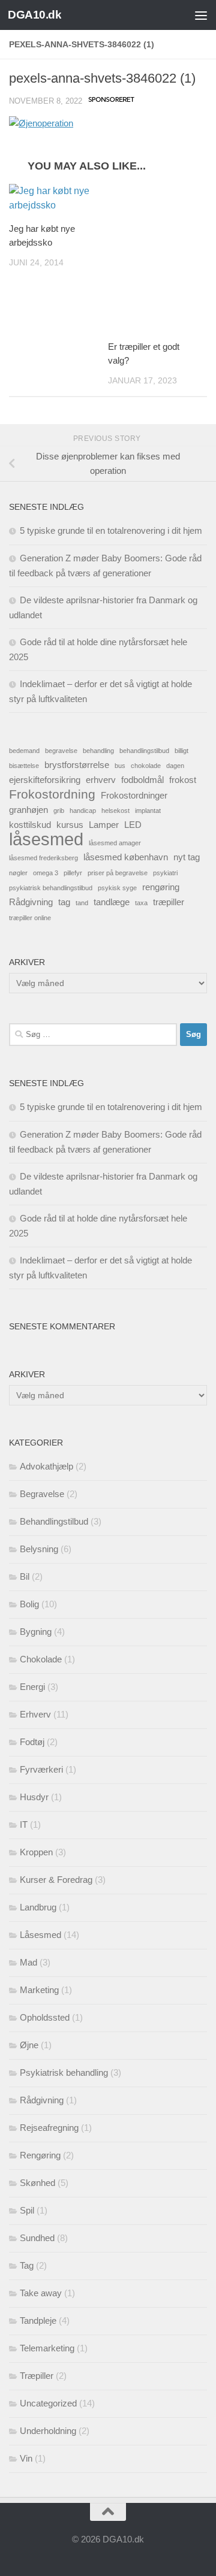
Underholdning (48, 2431)
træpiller (169, 902)
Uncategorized (48, 2403)
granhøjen (28, 810)
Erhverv (35, 1714)
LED (133, 825)
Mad (28, 1962)
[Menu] (201, 15)
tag (64, 902)
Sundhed (37, 2238)
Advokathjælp (46, 1466)
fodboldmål (142, 780)
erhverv (101, 780)
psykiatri (165, 873)
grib (59, 811)
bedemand (24, 751)
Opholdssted (45, 2017)
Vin (26, 2458)
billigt (181, 751)
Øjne (29, 2045)
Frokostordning (52, 794)
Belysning (39, 1549)
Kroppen (36, 1852)
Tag (27, 2265)
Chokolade (41, 1659)
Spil (27, 2210)
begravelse (61, 751)
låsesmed (46, 839)
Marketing (39, 1990)
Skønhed (37, 2183)
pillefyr (73, 873)
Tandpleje (38, 2320)
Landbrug (38, 1907)
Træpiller (37, 2376)
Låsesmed (40, 1935)
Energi (32, 1687)
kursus (70, 825)
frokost (183, 780)
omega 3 (46, 873)
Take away (41, 2293)
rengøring (161, 887)
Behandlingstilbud (54, 1521)
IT (24, 1824)
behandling (98, 751)
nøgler (18, 873)
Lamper (104, 825)
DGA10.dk (34, 15)
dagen (175, 766)
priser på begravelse (118, 873)
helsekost (115, 811)
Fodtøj (32, 1742)
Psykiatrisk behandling (64, 2072)
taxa (141, 903)
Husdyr (34, 1797)
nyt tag (187, 857)
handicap (83, 811)
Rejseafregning (49, 2128)
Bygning (36, 1632)
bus (120, 766)
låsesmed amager (115, 843)
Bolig (29, 1604)
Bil (25, 1576)
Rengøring (40, 2155)
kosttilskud (30, 825)
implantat (148, 811)
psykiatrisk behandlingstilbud (51, 888)
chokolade (146, 766)
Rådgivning (31, 902)
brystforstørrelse (77, 765)
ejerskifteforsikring (45, 780)
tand (82, 903)
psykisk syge (117, 888)
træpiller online (30, 918)
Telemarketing (47, 2348)
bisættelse (24, 766)
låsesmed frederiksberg (43, 858)
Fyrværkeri (41, 1769)
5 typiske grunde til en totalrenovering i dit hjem (111, 530)
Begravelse (42, 1494)
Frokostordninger (134, 795)
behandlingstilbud (144, 751)
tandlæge (112, 902)
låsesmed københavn (126, 857)
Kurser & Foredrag (56, 1880)
